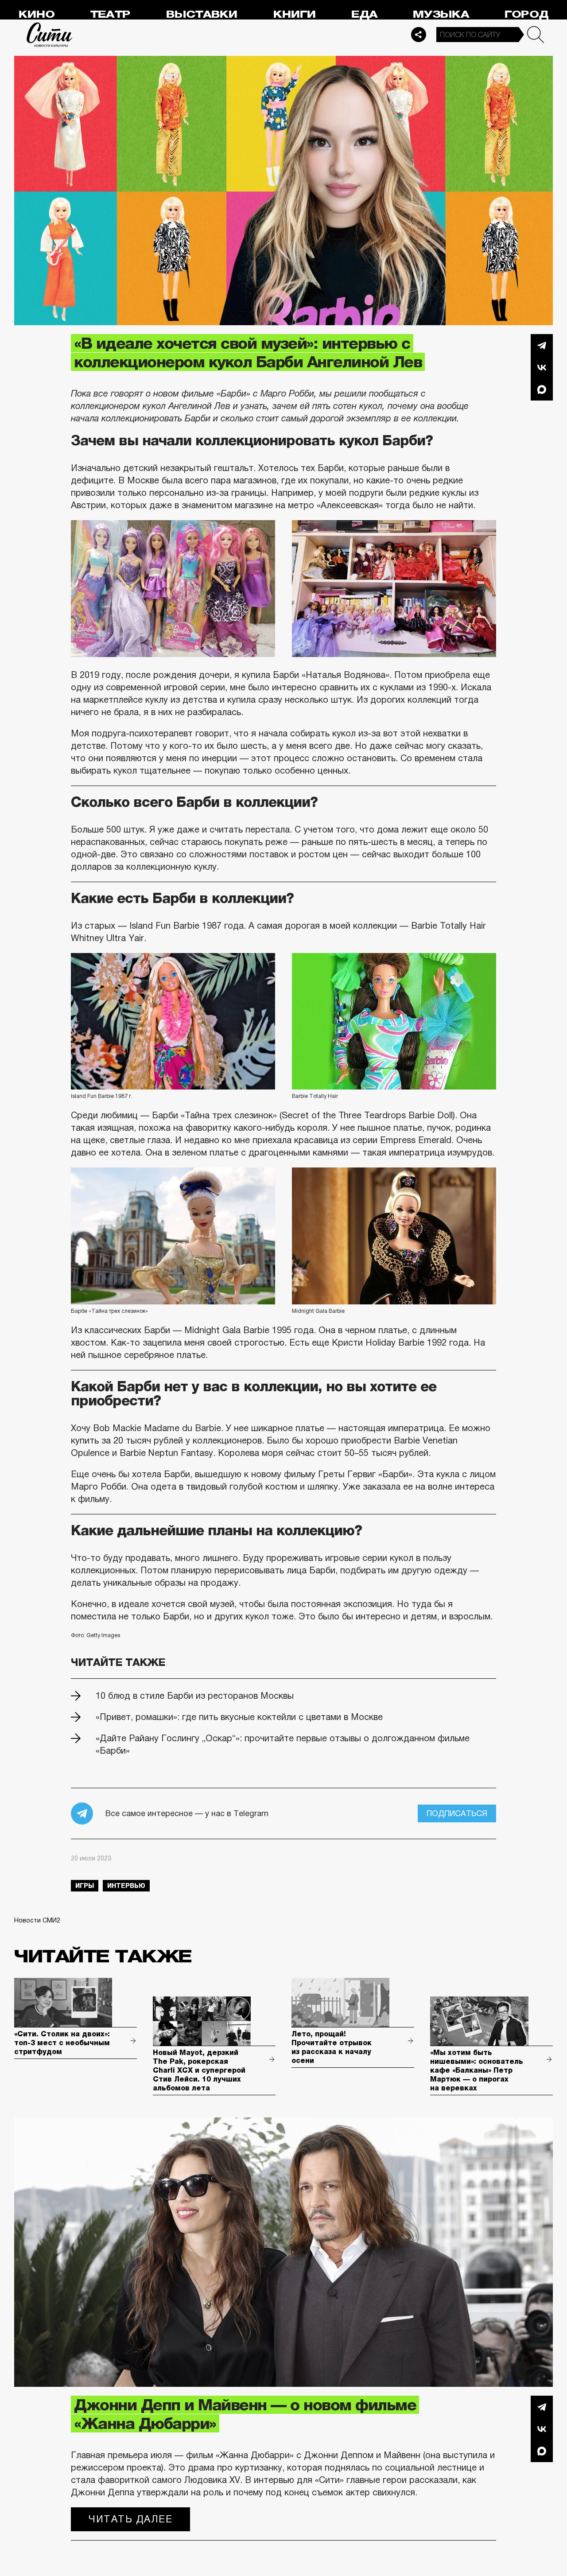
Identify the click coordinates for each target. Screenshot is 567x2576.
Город (526, 14)
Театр (110, 14)
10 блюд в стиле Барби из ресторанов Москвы (195, 1696)
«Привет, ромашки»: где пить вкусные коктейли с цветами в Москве (239, 1717)
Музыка (441, 14)
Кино (37, 14)
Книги (295, 14)
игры (85, 1886)
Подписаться (457, 1813)
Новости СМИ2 (37, 1920)
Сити (50, 35)
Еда (364, 14)
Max (542, 389)
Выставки (202, 14)
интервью (126, 1886)
